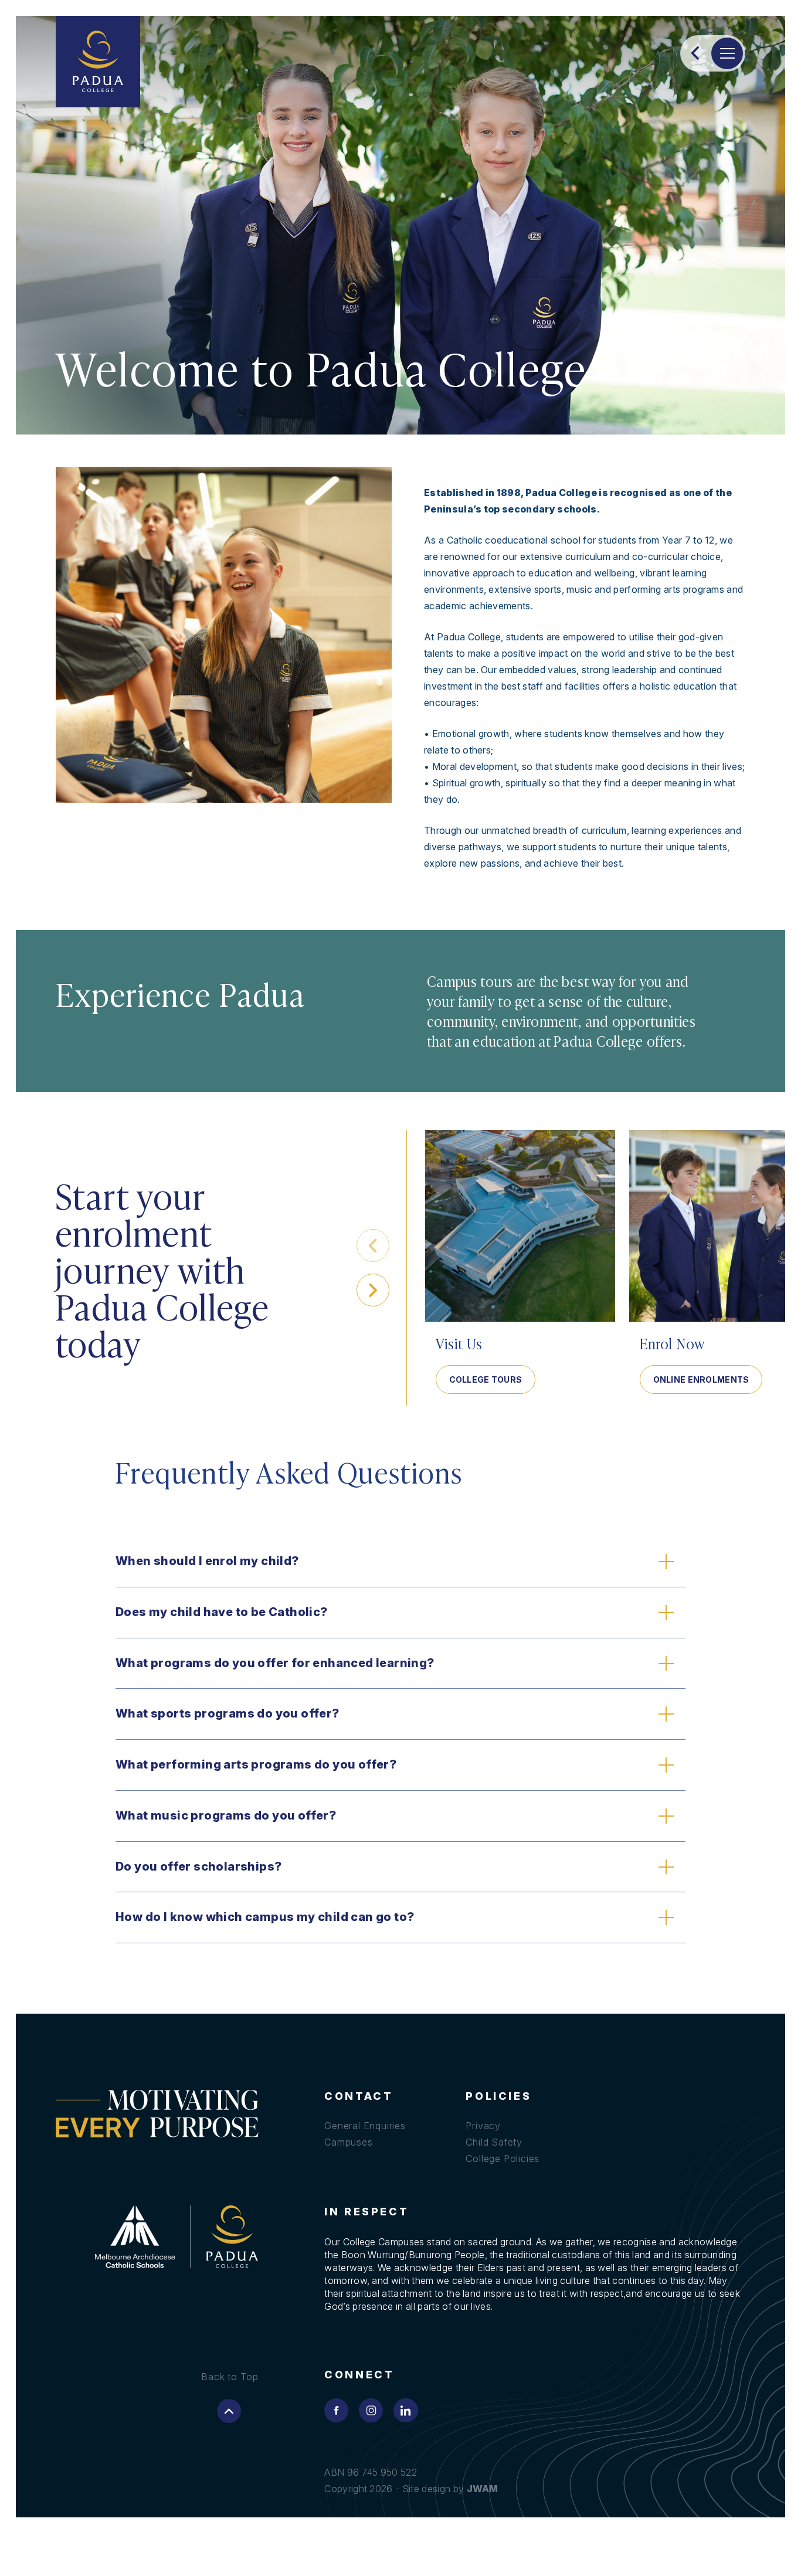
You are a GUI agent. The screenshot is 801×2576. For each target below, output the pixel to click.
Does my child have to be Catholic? (222, 1612)
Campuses (348, 2142)
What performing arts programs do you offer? (256, 1764)
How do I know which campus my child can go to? (265, 1917)
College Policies (503, 2158)
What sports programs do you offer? (228, 1713)
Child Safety (494, 2142)
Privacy (483, 2126)
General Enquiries (365, 2126)
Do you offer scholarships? (198, 1866)
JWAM (483, 2489)
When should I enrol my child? (207, 1561)
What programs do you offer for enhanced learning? (275, 1663)
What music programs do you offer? (226, 1815)
